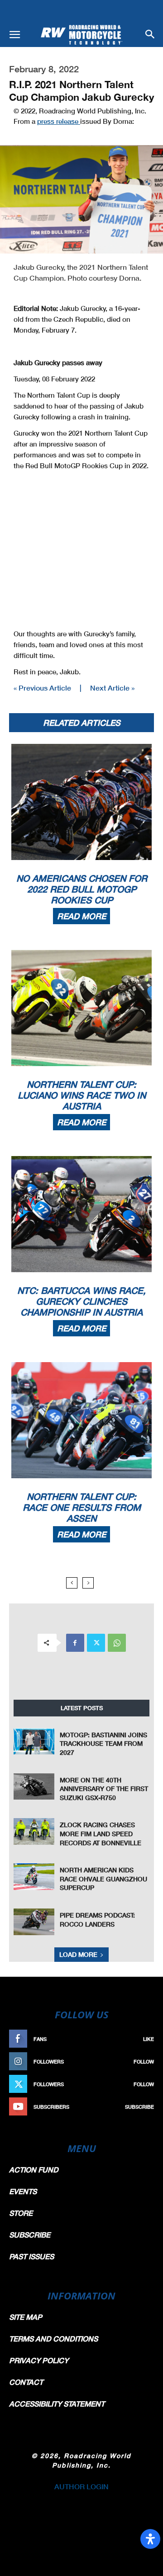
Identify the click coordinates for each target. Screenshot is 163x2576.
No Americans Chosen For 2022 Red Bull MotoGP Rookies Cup (82, 889)
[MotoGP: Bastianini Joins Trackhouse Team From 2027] (34, 1742)
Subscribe (139, 2107)
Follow (144, 2061)
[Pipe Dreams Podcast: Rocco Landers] (34, 1922)
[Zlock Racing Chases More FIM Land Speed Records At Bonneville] (34, 1831)
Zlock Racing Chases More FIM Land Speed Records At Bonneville (101, 1833)
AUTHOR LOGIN (81, 2486)
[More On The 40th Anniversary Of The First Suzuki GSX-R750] (34, 1787)
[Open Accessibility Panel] (150, 2539)
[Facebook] (75, 1643)
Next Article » (112, 688)
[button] (14, 35)
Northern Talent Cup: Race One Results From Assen (82, 1507)
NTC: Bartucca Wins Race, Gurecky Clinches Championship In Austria (81, 1301)
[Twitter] (96, 1643)
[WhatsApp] (117, 1643)
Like (149, 2039)
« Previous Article (42, 688)
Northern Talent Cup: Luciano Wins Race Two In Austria (82, 1095)
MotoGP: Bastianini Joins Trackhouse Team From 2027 (103, 1744)
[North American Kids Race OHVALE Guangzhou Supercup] (34, 1877)
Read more (81, 916)
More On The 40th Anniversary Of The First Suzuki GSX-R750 (104, 1789)
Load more (78, 1954)
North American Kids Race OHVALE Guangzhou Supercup (103, 1879)
